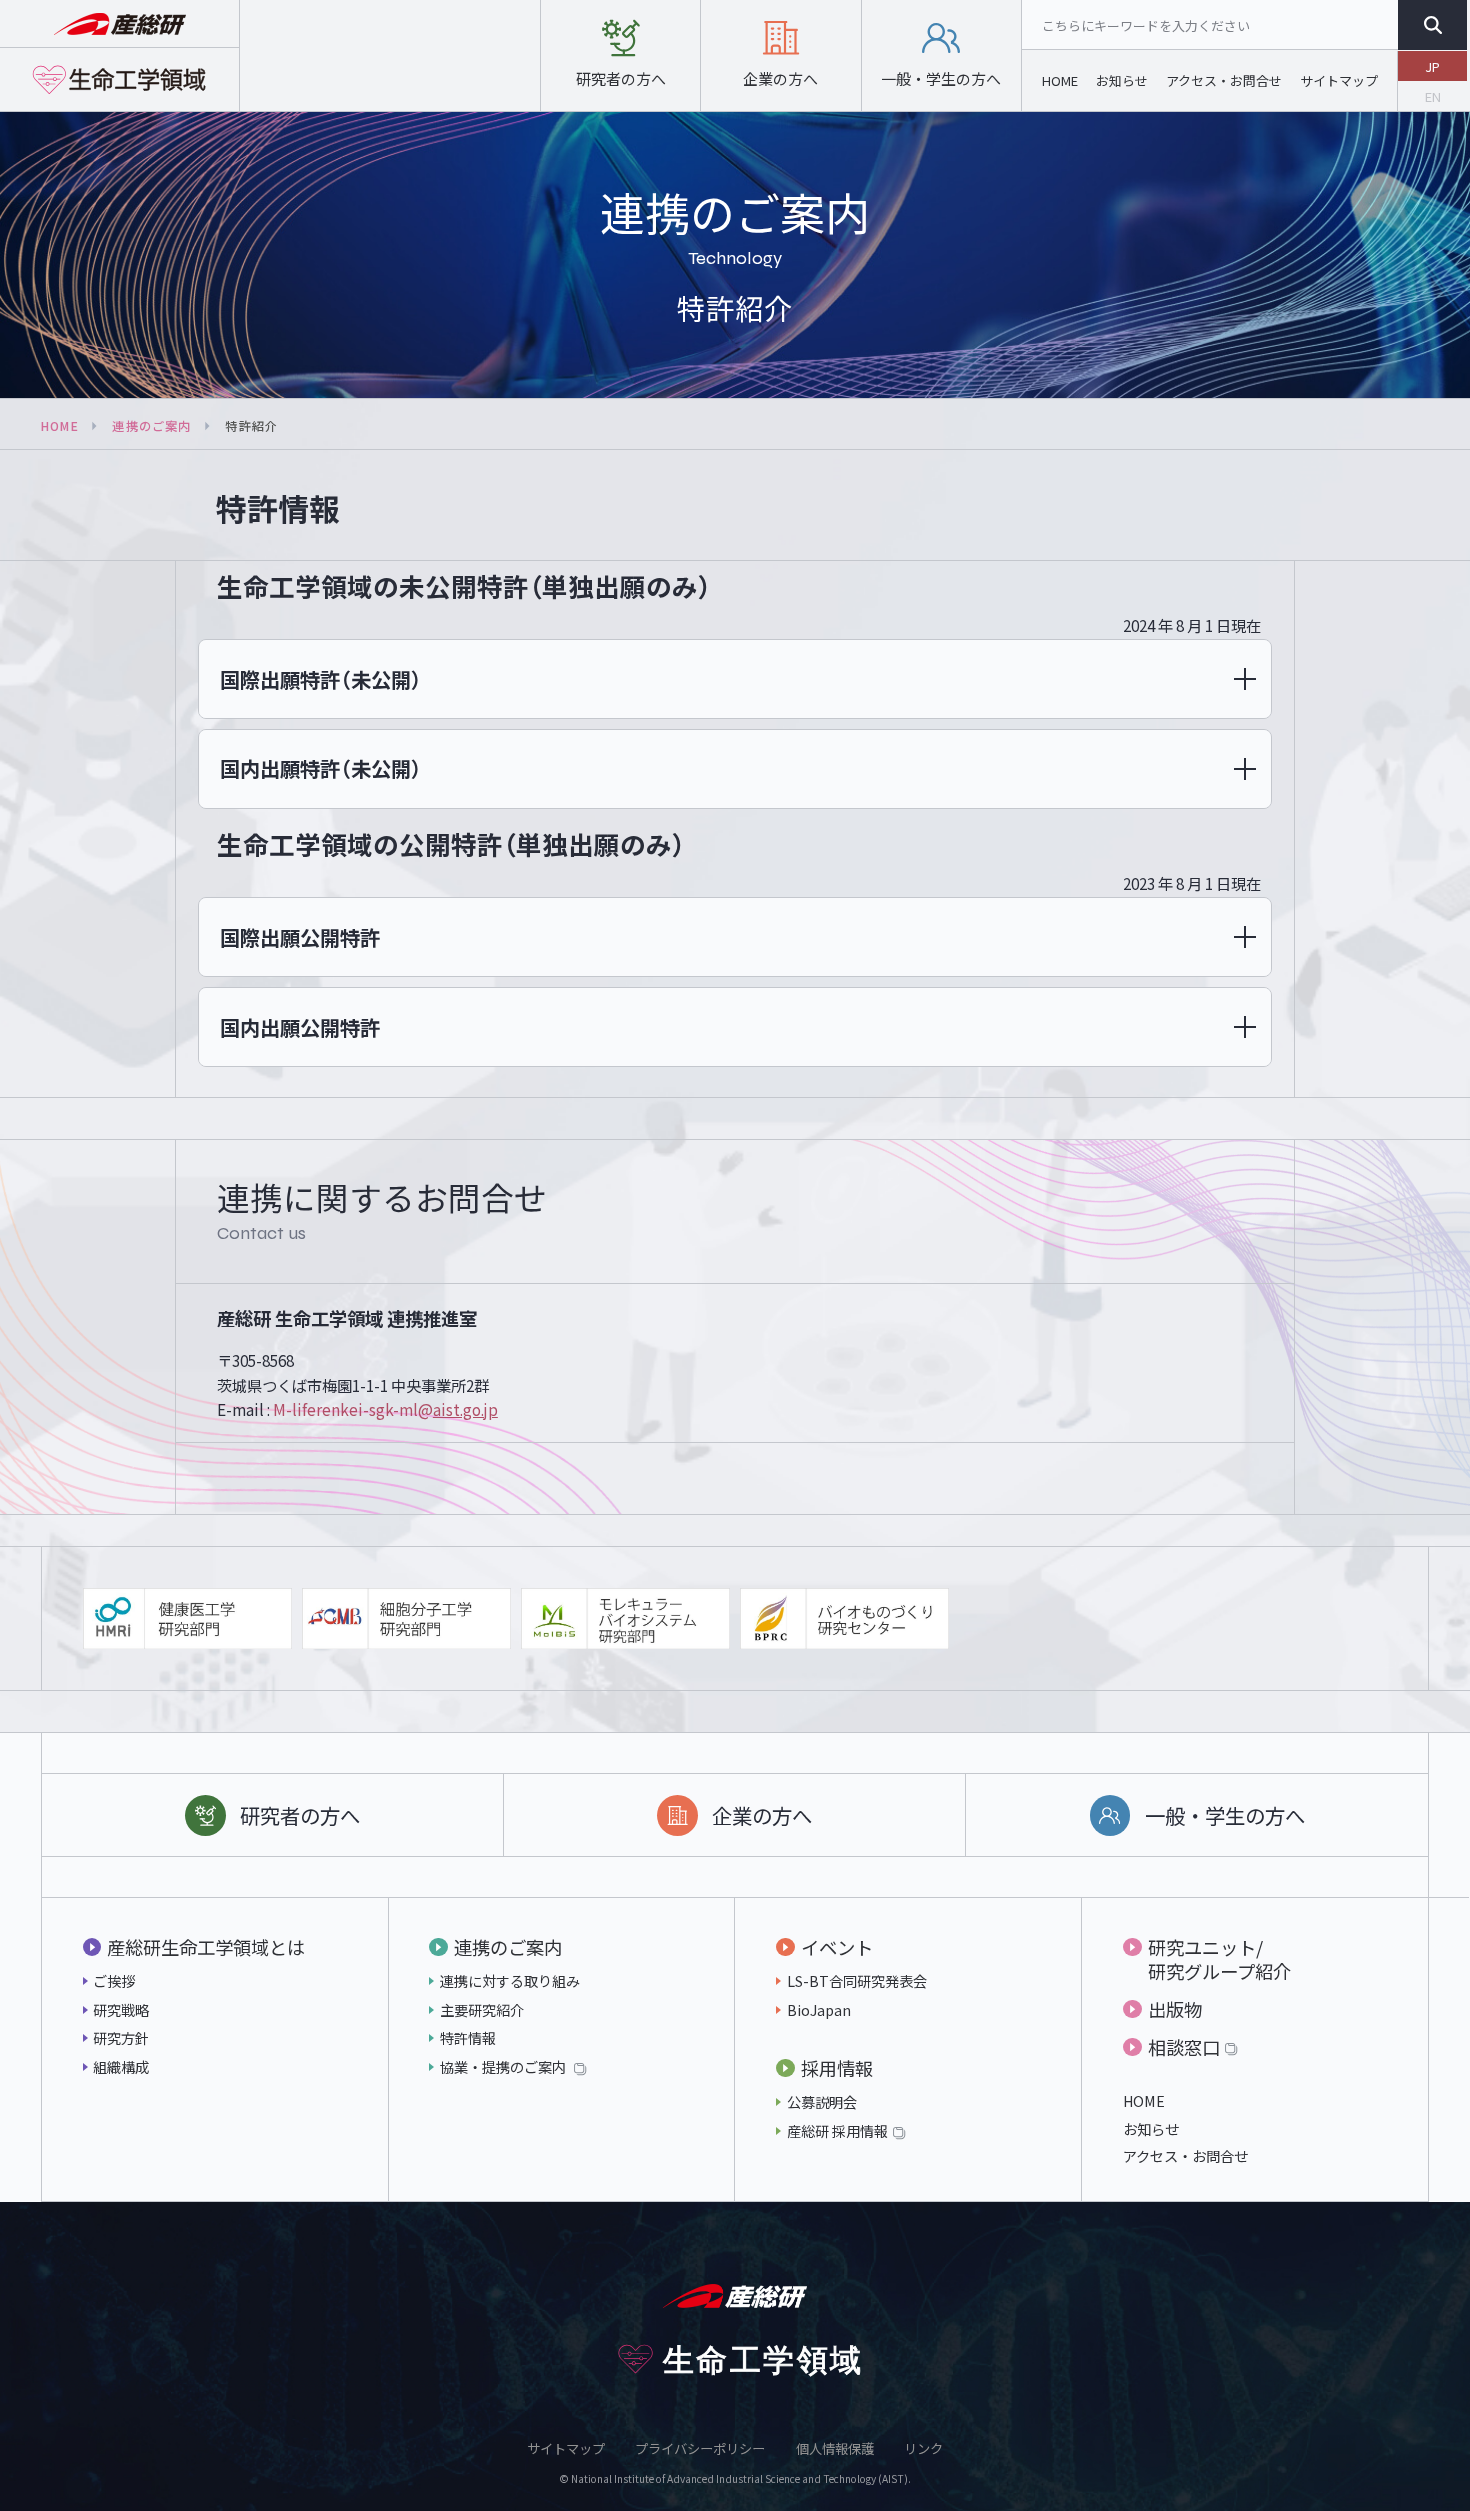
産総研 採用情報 (837, 2130)
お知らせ (1122, 80)
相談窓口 (1184, 2047)
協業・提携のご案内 (504, 2066)
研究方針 (121, 2037)
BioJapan (819, 2009)
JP (1432, 66)
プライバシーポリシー (700, 2448)
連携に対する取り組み (510, 1980)
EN (1433, 96)
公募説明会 (822, 2101)
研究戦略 (121, 2009)
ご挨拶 (114, 1980)
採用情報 (837, 2068)
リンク (923, 2448)
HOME (1060, 80)
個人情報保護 (835, 2448)
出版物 (1175, 2009)
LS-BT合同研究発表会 (857, 1980)
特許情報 (468, 2037)
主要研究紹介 (482, 2009)
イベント (837, 1947)
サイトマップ (1339, 80)
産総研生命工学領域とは (206, 1947)
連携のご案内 (151, 426)
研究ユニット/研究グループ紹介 (1219, 1959)
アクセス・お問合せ (1224, 80)
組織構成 (121, 2066)
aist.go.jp (385, 1409)
